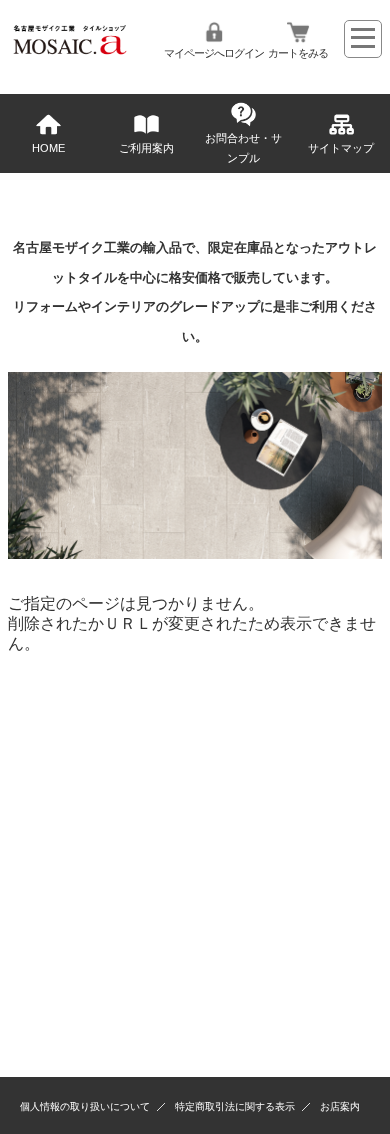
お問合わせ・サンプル (243, 148)
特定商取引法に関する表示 (235, 1106)
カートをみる (298, 53)
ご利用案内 (146, 148)
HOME (48, 148)
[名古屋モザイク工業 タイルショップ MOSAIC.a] (70, 53)
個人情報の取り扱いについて (85, 1106)
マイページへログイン (214, 53)
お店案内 (340, 1106)
